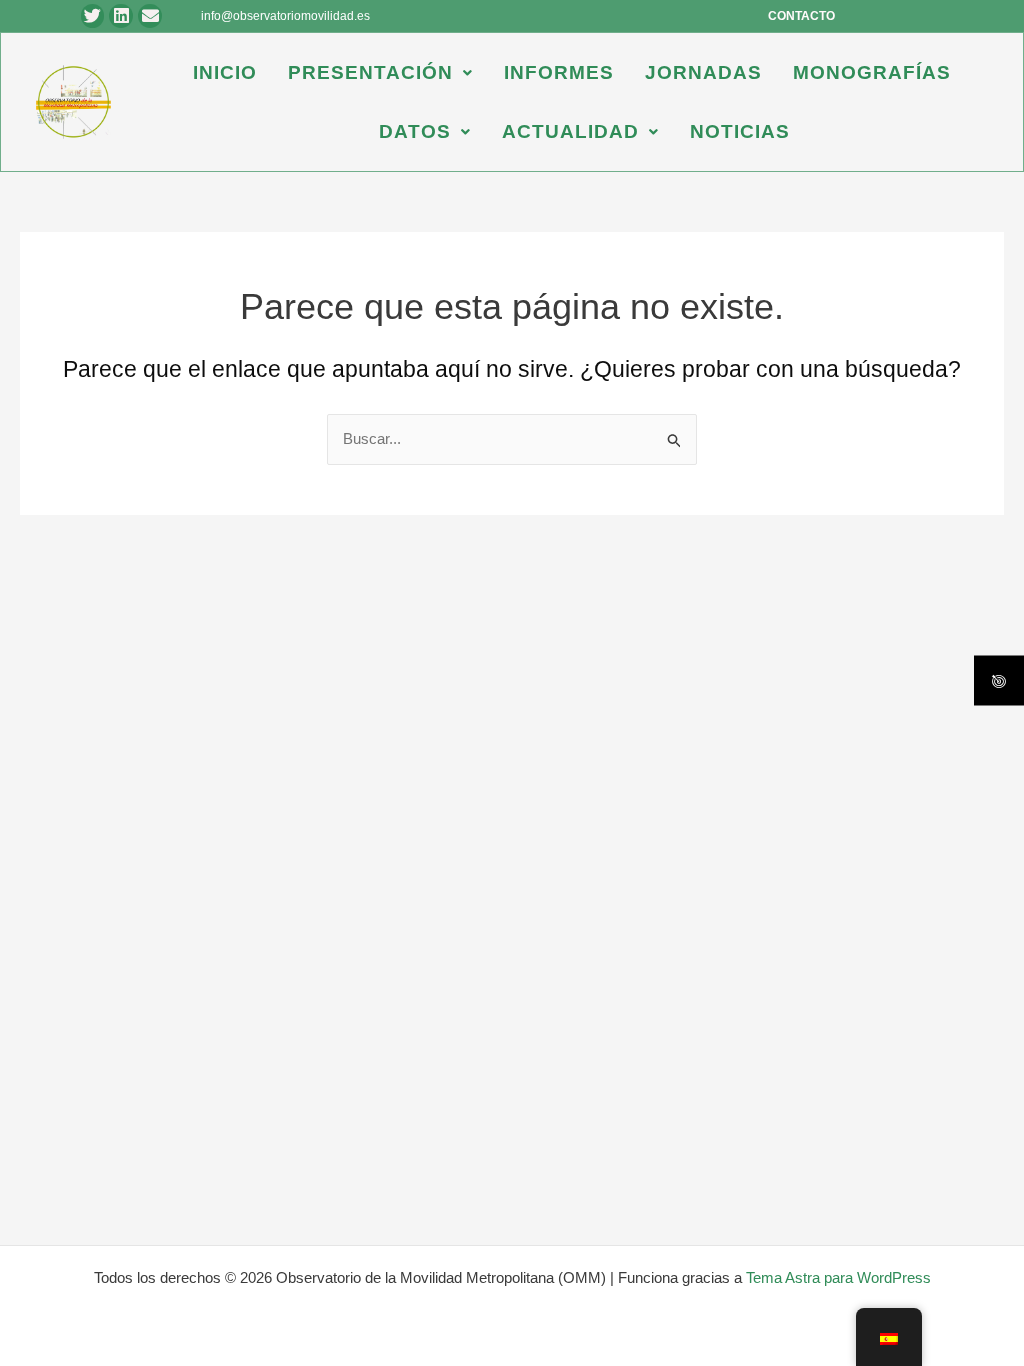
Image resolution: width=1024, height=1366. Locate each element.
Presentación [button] (370, 72)
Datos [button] (415, 131)
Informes (559, 72)
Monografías (872, 72)
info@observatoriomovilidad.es (285, 16)
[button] (380, 72)
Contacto (801, 16)
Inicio (225, 72)
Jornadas (703, 72)
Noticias (740, 131)
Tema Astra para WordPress (838, 1277)
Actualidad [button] (570, 131)
